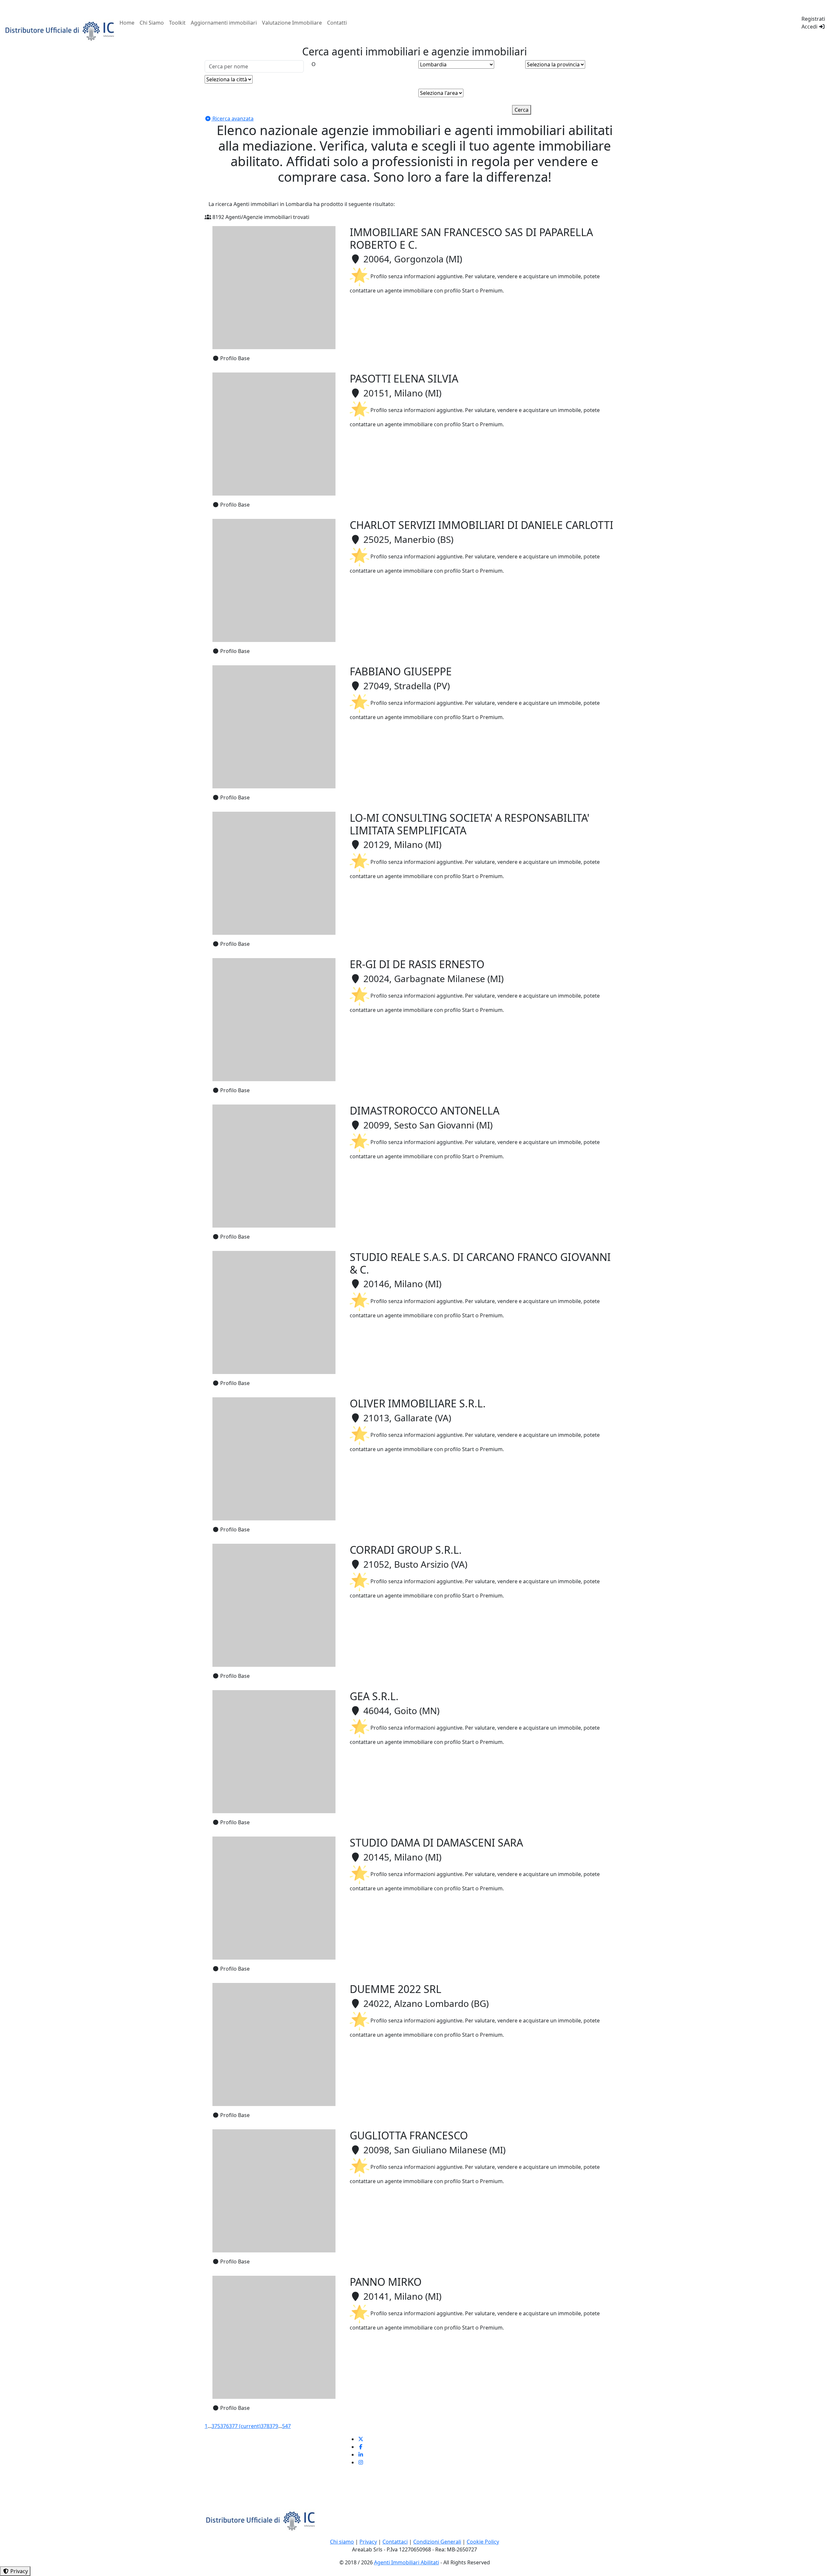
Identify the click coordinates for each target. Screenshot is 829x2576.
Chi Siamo (152, 23)
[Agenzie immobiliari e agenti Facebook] (361, 2447)
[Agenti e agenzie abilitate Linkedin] (361, 2455)
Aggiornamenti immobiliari (224, 23)
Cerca (522, 110)
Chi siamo (342, 2542)
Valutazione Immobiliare (292, 23)
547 (286, 2426)
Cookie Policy (483, 2542)
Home (127, 23)
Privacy (368, 2542)
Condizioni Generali (437, 2542)
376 (225, 2426)
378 (265, 2426)
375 (216, 2426)
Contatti (337, 23)
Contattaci (395, 2542)
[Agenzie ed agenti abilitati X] (361, 2439)
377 (245, 2426)
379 (274, 2426)
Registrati (813, 19)
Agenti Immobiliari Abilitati (407, 2562)
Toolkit (177, 23)
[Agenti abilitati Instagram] (361, 2462)
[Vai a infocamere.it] (60, 30)
